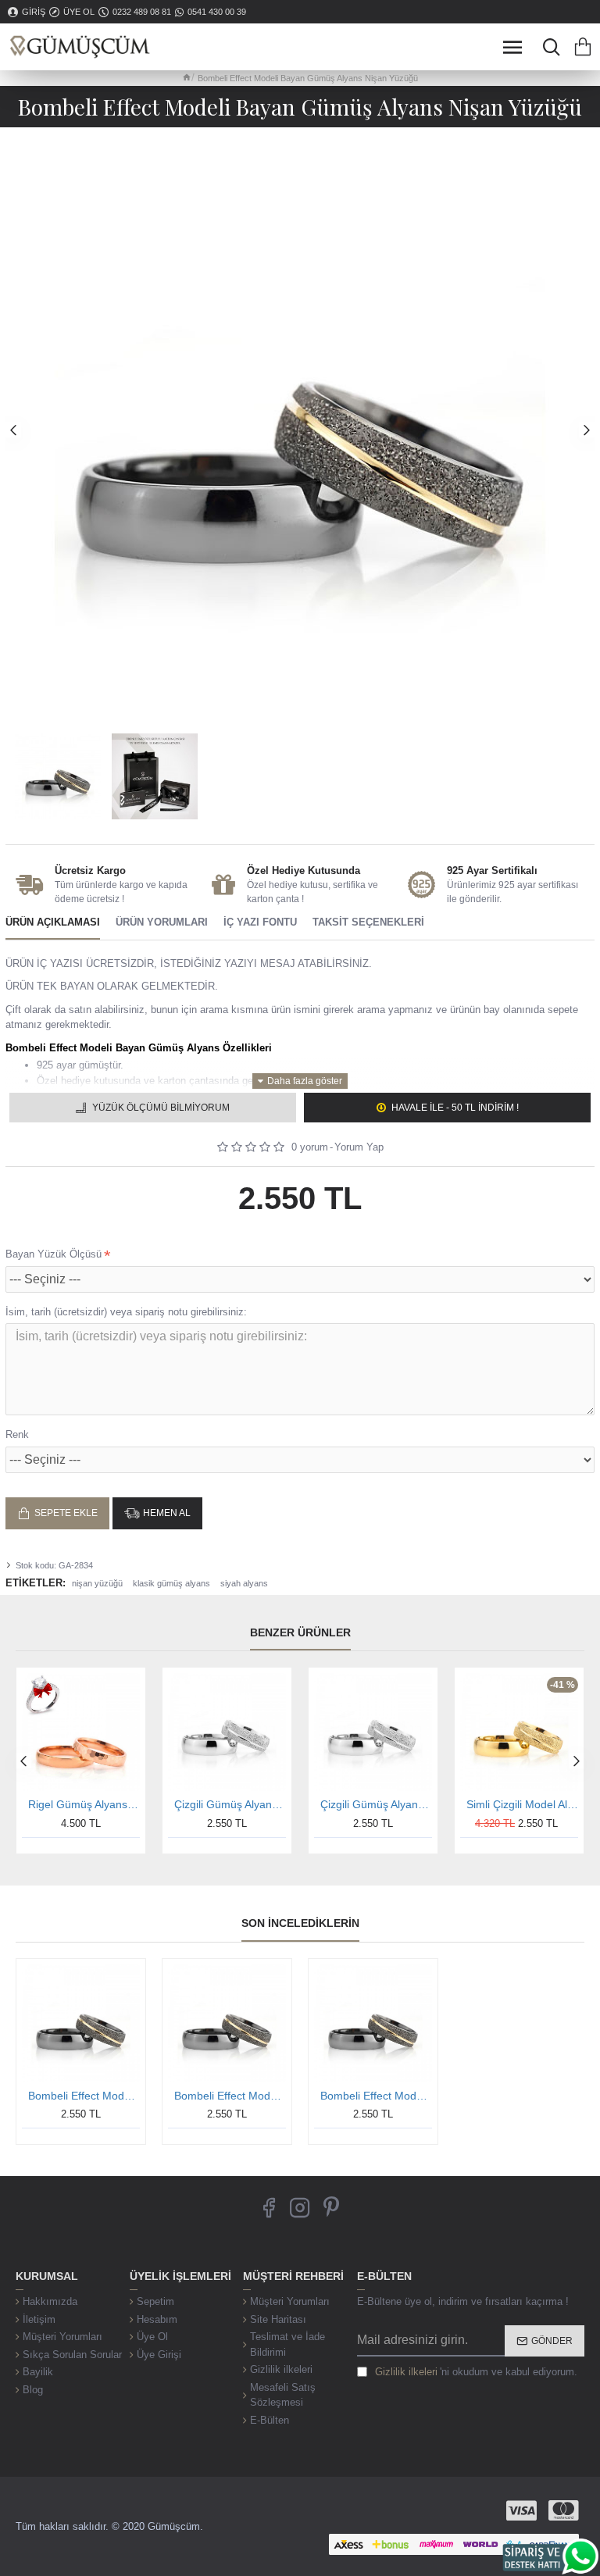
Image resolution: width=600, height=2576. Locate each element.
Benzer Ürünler (300, 1632)
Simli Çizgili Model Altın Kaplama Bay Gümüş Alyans (522, 1804)
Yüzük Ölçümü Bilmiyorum (161, 1108)
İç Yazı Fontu (260, 922)
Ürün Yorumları (162, 922)
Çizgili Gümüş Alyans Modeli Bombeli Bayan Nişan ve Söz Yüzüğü (376, 1804)
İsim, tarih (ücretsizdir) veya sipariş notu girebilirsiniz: (126, 1312)
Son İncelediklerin (300, 1923)
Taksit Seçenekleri (368, 922)
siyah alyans (244, 1583)
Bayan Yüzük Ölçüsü (54, 1254)
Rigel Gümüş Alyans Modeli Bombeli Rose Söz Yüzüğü (84, 1804)
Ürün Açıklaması (53, 922)
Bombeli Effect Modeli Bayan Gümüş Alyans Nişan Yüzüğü (84, 2096)
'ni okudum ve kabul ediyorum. (476, 2372)
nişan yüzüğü (97, 1583)
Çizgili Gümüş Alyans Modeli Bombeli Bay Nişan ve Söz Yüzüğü (230, 1804)
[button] (13, 430)
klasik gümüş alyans (171, 1583)
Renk (17, 1434)
